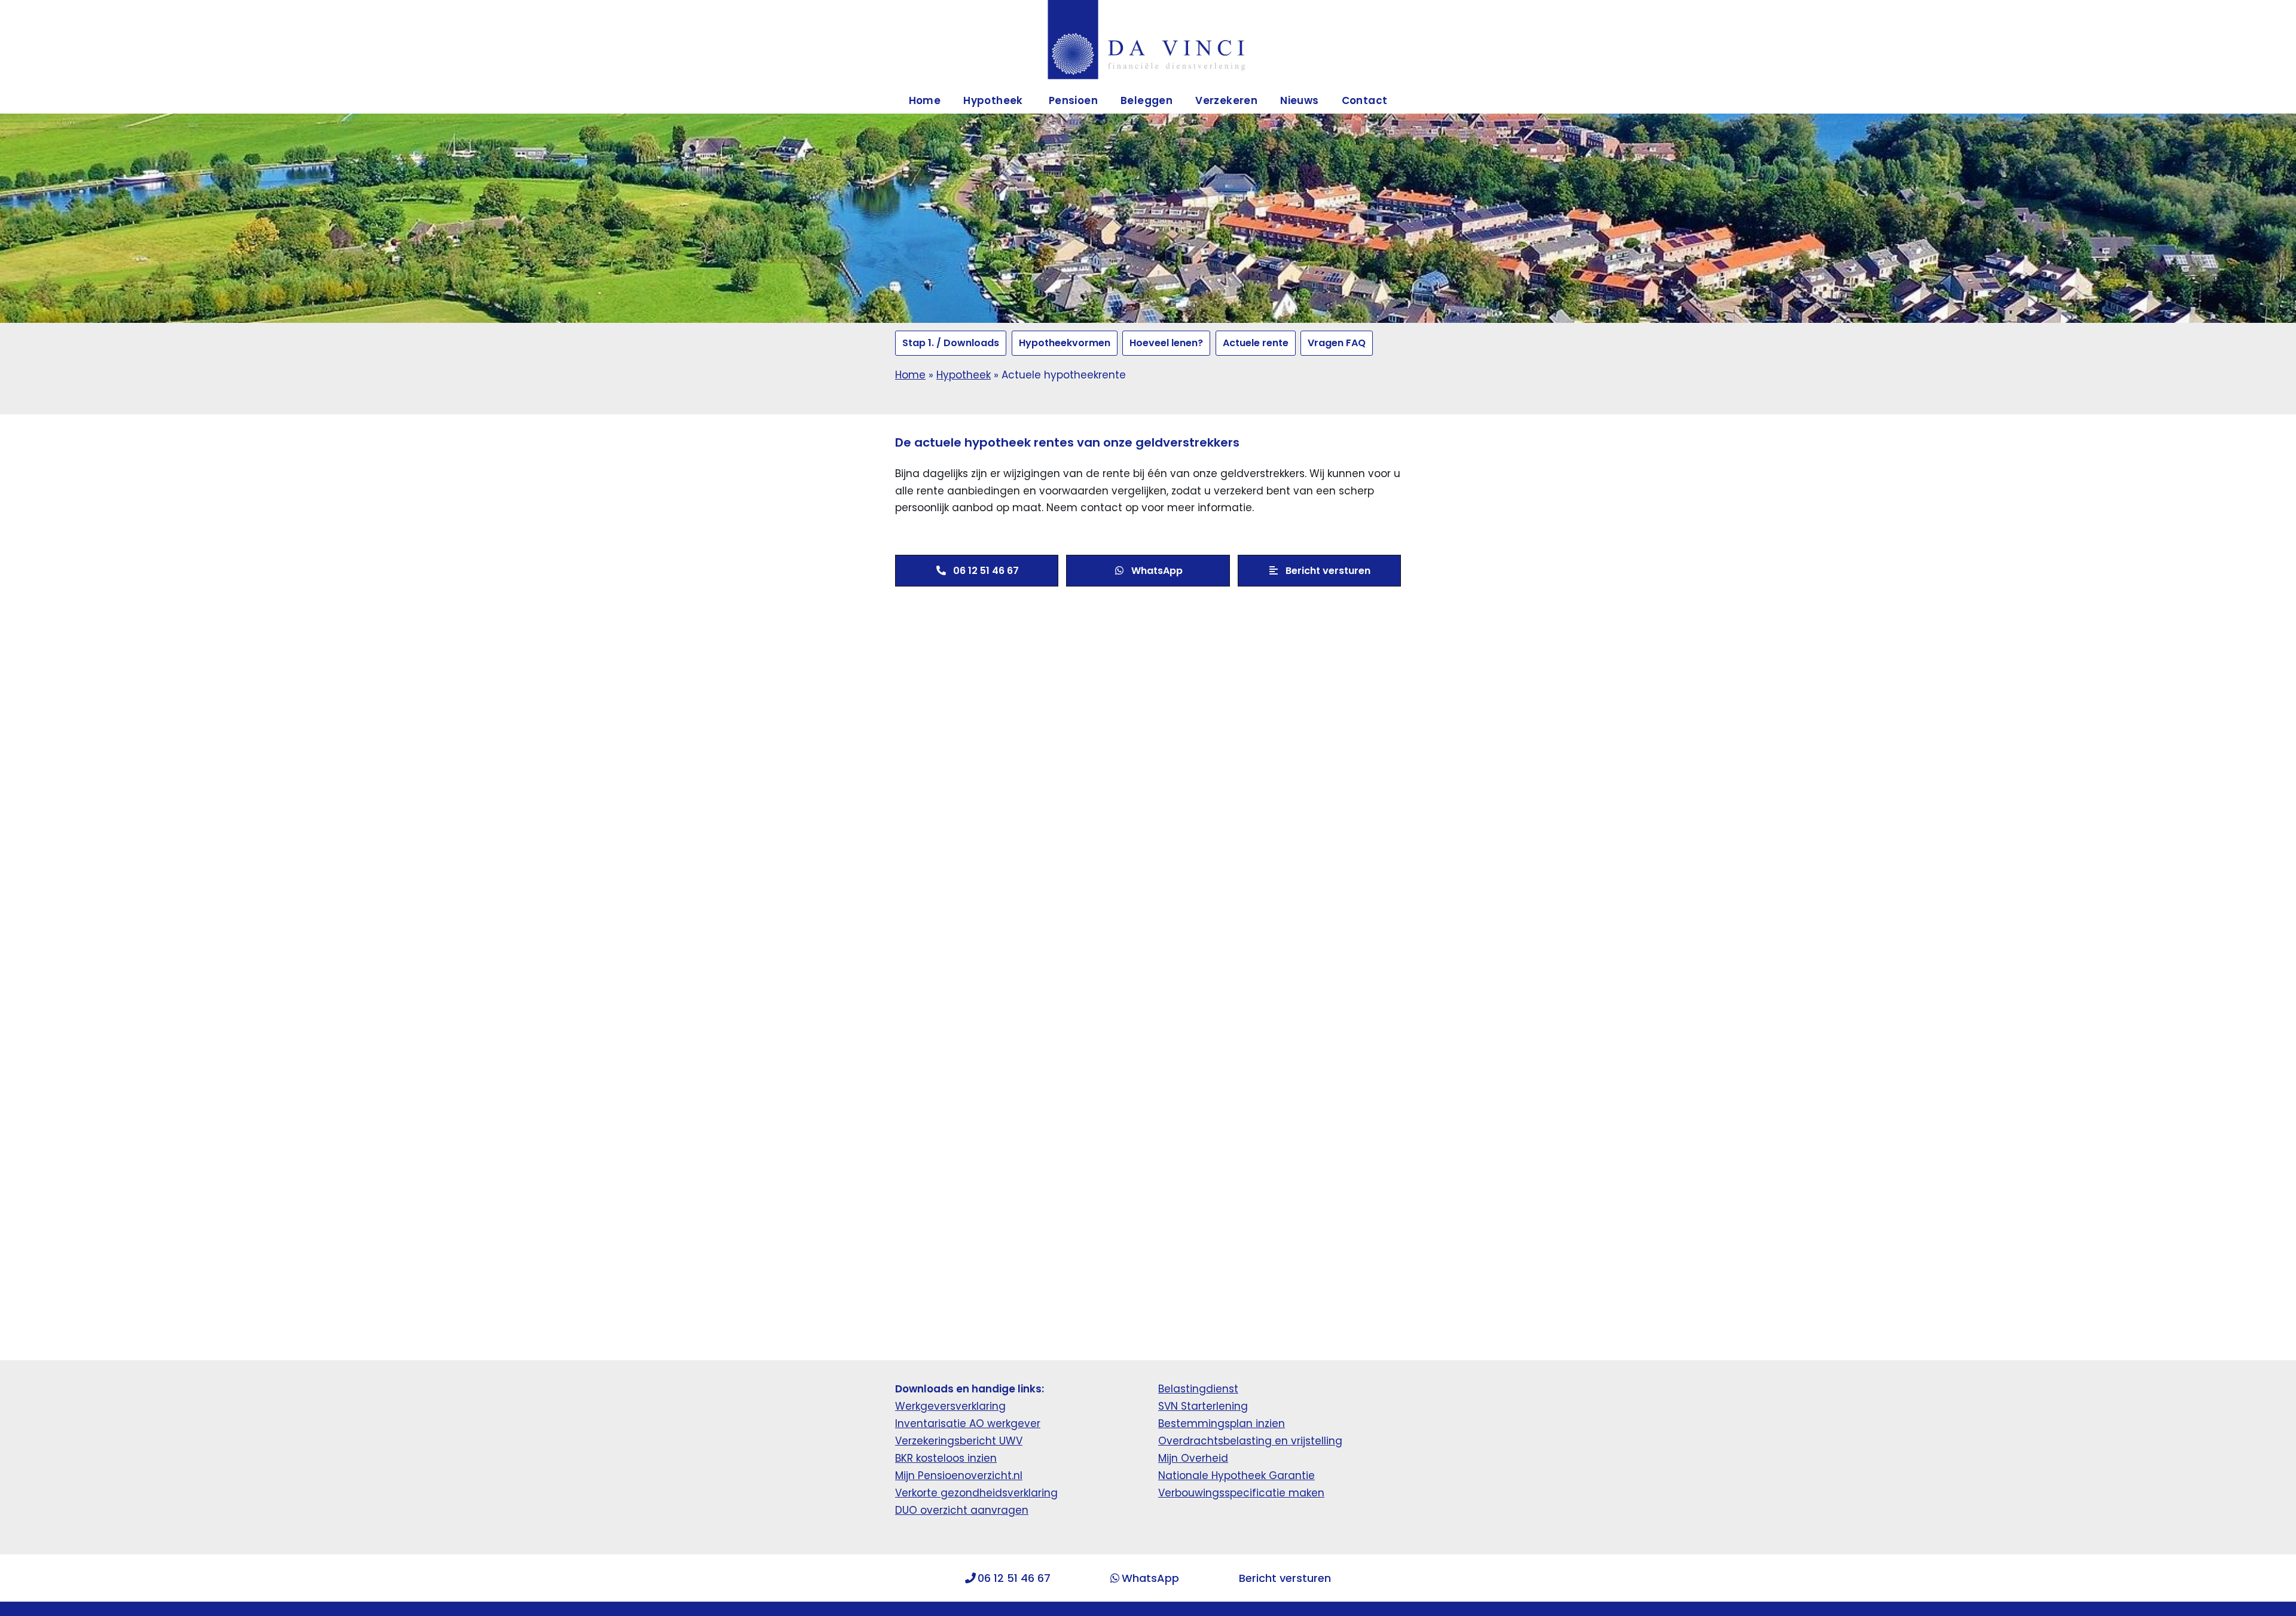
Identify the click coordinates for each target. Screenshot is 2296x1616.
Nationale (1185, 1476)
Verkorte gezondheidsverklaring (976, 1493)
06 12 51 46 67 (1014, 1578)
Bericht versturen (1285, 1578)
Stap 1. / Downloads (951, 343)
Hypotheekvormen (1065, 343)
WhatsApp (1150, 1578)
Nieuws (1299, 100)
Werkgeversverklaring (950, 1406)
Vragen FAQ (1337, 343)
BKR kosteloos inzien (946, 1458)
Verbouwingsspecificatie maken (1241, 1493)
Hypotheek (964, 375)
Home (925, 100)
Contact (1365, 100)
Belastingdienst (1198, 1389)
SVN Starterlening (1203, 1406)
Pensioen (1073, 100)
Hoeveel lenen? (1166, 343)
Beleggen (1147, 100)
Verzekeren (1226, 100)
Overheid (1205, 1458)
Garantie (1292, 1476)
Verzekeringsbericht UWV (959, 1441)
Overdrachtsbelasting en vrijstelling (1250, 1441)
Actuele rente (1256, 343)
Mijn (1170, 1458)
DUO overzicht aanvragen (962, 1510)
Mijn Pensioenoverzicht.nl (959, 1476)
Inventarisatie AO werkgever (968, 1423)
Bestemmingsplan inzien (1222, 1423)
